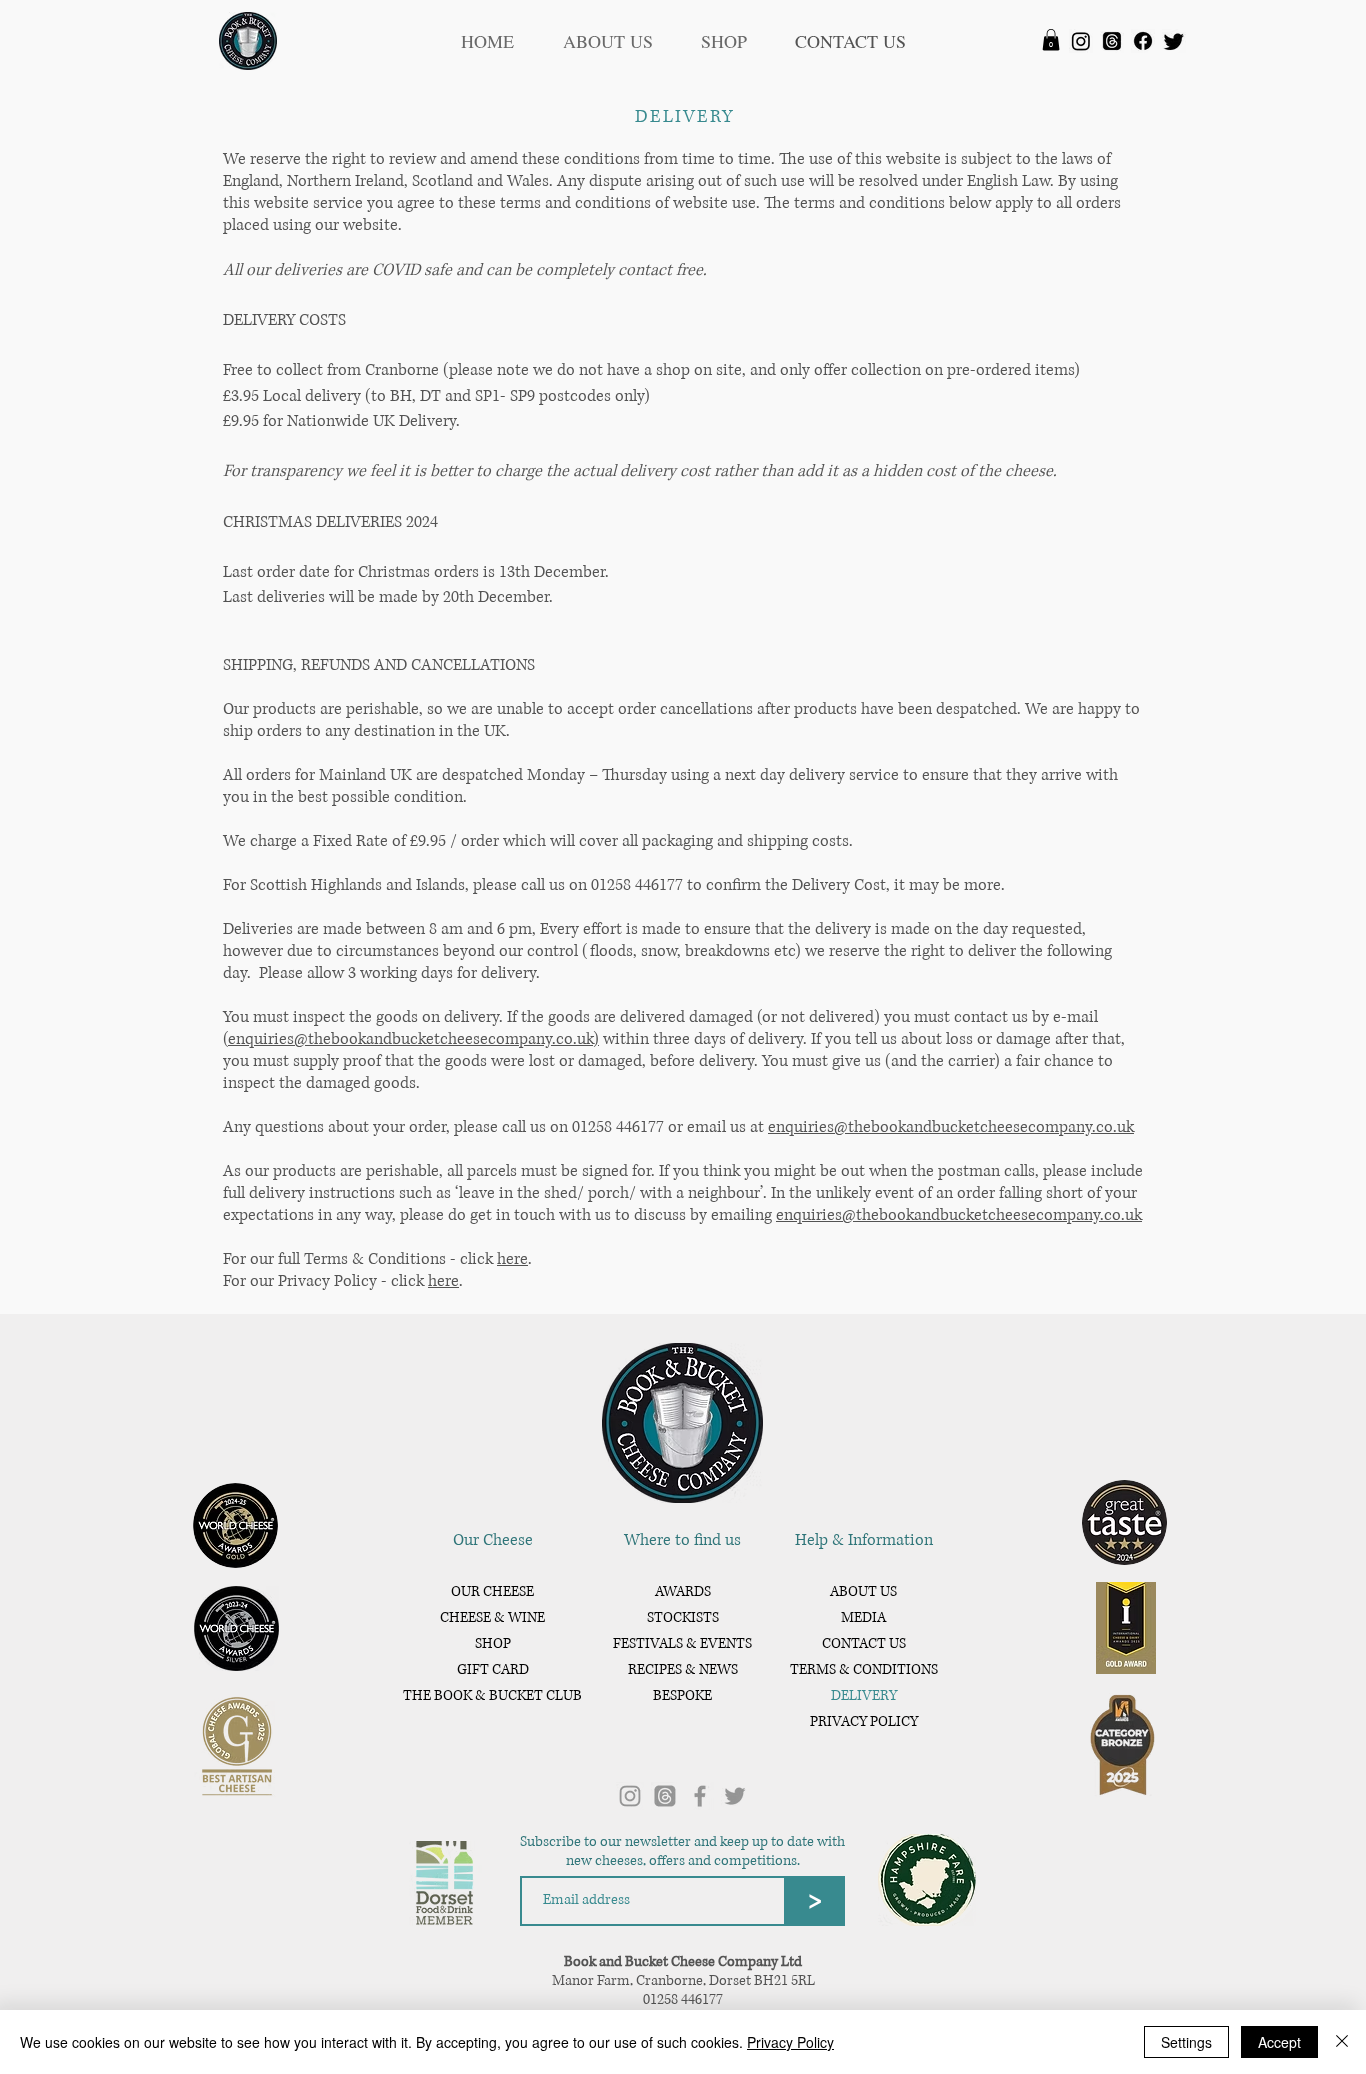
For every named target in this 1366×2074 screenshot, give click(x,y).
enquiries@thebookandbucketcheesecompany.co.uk (951, 1127)
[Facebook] (1143, 41)
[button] (1051, 40)
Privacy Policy (790, 2042)
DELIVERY (864, 1695)
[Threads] (1112, 41)
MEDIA (863, 1617)
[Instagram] (1081, 41)
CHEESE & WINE (492, 1617)
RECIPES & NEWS (683, 1669)
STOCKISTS (683, 1617)
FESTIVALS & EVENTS (682, 1643)
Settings (1186, 2042)
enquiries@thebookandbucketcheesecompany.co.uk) (413, 1039)
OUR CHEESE (492, 1591)
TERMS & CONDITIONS (863, 1669)
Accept (1279, 2042)
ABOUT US (863, 1591)
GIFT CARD (493, 1669)
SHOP (493, 1643)
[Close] (1342, 2042)
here (512, 1259)
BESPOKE (682, 1695)
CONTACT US (864, 1643)
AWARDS (683, 1591)
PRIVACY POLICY (864, 1721)
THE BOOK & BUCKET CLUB (492, 1695)
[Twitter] (1174, 41)
